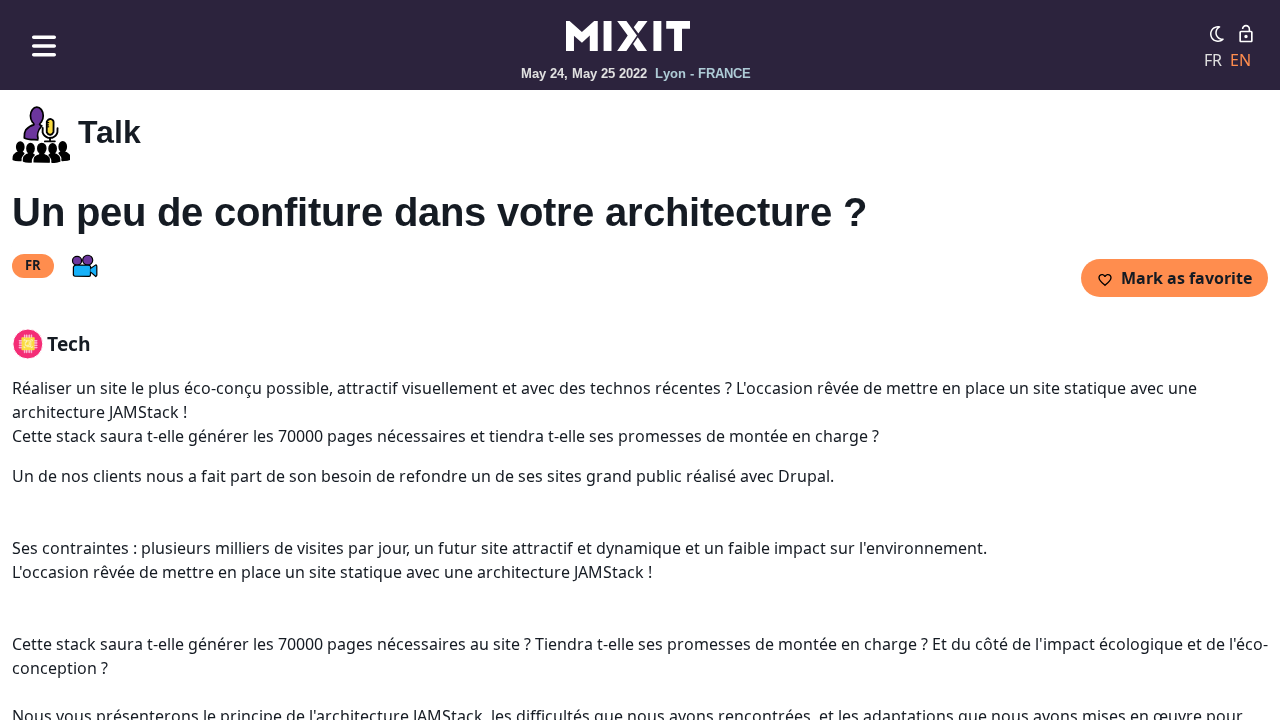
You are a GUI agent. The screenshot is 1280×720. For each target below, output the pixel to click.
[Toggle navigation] (44, 45)
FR (1213, 60)
